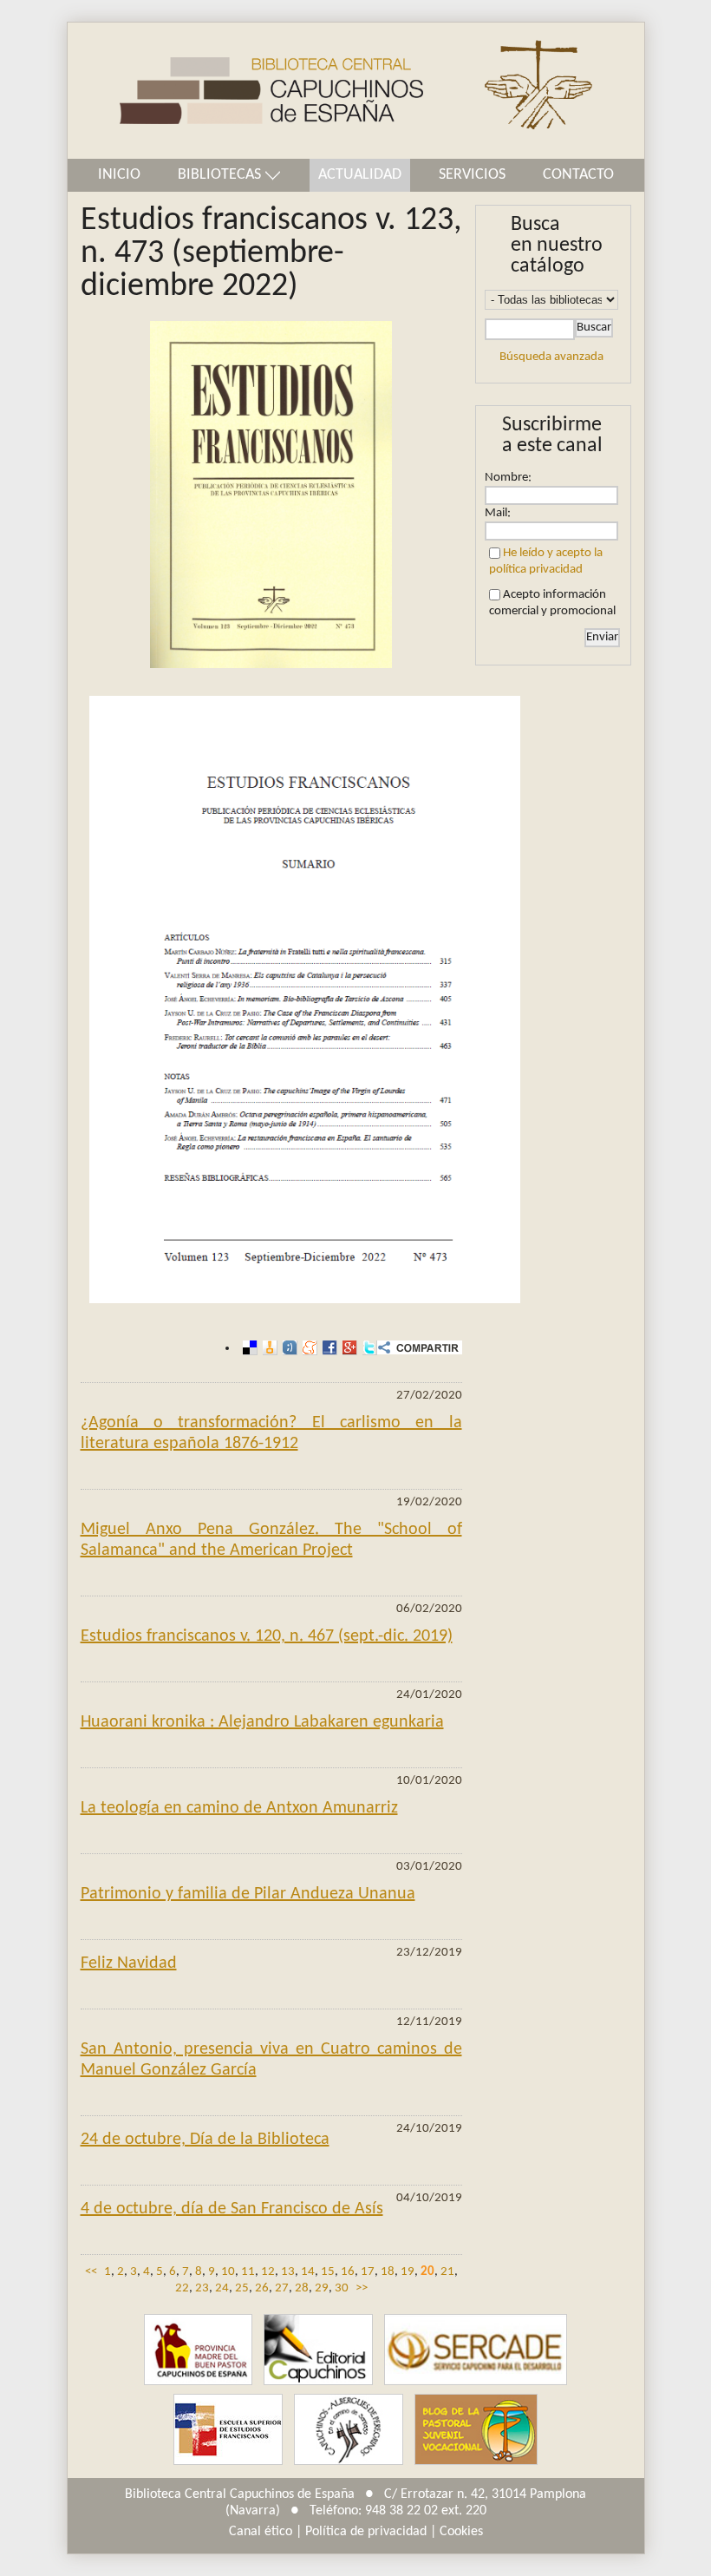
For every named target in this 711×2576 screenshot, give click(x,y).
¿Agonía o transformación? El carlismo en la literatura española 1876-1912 (271, 1433)
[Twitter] (367, 1348)
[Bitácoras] (267, 1348)
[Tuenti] (287, 1348)
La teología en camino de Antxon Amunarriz (239, 1808)
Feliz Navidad (129, 1963)
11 (248, 2272)
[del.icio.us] (248, 1348)
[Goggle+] (347, 1348)
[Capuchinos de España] (198, 2350)
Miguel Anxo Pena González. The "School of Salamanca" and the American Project (271, 1540)
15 (328, 2272)
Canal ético (261, 2532)
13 (288, 2272)
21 (447, 2272)
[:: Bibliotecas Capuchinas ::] (245, 91)
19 (408, 2272)
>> (362, 2288)
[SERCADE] (475, 2350)
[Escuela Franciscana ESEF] (228, 2430)
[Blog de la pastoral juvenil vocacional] (476, 2430)
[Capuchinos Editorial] (318, 2350)
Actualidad (360, 175)
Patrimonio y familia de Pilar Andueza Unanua (248, 1894)
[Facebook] (327, 1348)
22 (182, 2288)
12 (268, 2272)
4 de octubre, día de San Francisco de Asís (232, 2209)
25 (242, 2288)
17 (368, 2272)
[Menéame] (307, 1348)
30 (342, 2288)
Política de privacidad (366, 2532)
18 (388, 2272)
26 (262, 2288)
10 (228, 2272)
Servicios (472, 175)
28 (302, 2288)
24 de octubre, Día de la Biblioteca (205, 2140)
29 (322, 2288)
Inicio (119, 175)
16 (348, 2272)
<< (91, 2272)
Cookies (461, 2532)
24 (222, 2288)
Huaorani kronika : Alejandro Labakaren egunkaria (262, 1722)
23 (202, 2288)
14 (308, 2272)
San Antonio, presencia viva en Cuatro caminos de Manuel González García (271, 2060)
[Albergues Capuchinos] (349, 2430)
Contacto (578, 175)
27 (282, 2288)
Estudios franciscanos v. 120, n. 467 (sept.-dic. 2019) (267, 1636)
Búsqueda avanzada (551, 357)
